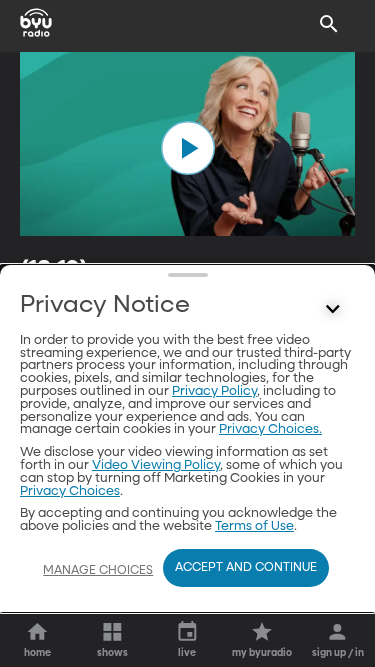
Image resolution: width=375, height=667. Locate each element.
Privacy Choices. (270, 429)
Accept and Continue (246, 568)
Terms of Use (254, 526)
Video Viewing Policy (156, 465)
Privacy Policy (214, 391)
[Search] (329, 24)
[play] (188, 148)
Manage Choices (98, 571)
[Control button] (333, 310)
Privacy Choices (70, 491)
